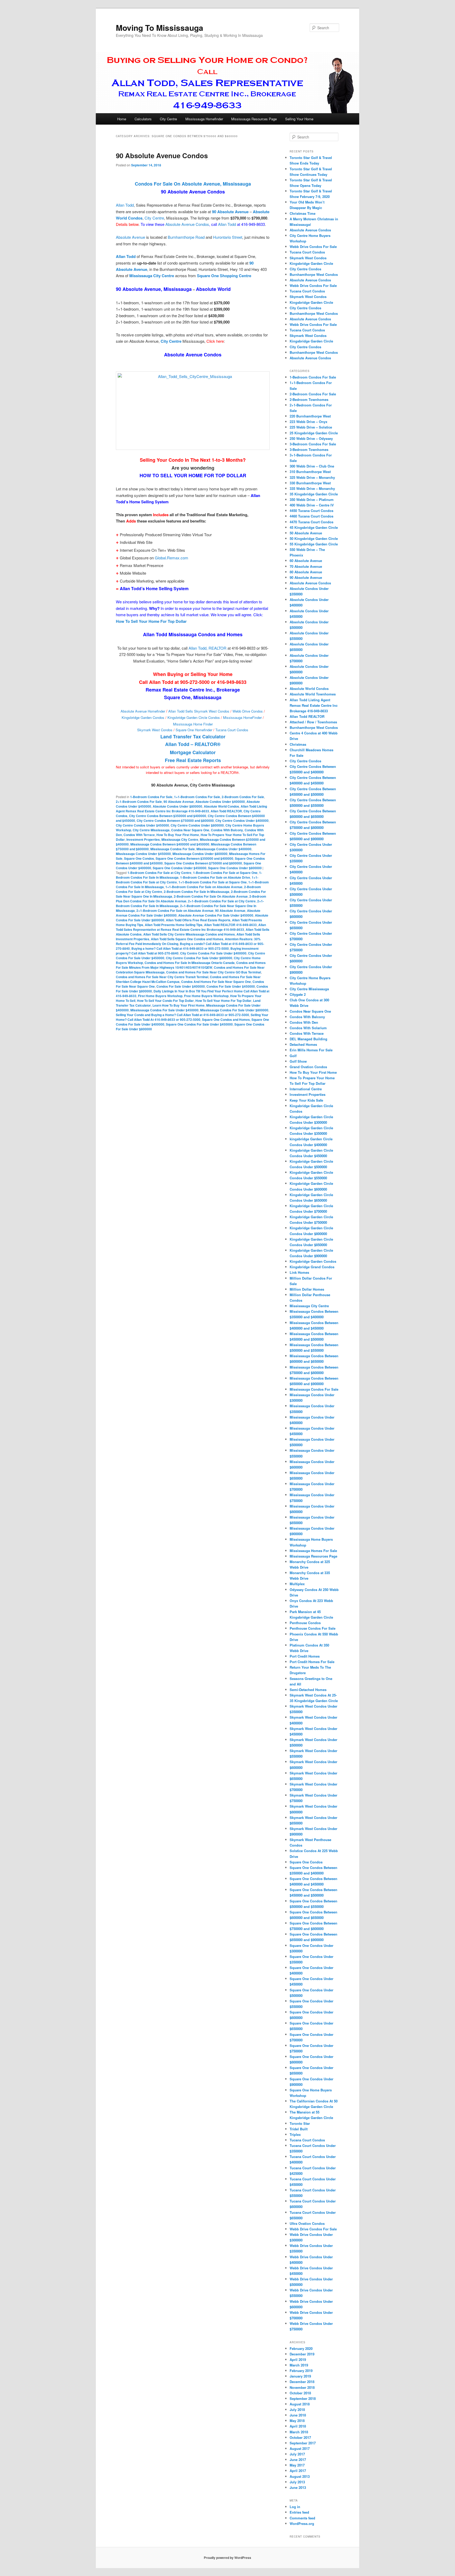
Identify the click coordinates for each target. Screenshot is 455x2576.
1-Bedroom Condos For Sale (151, 797)
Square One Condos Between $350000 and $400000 (194, 858)
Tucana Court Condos (232, 730)
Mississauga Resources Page (254, 119)
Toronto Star (300, 2123)
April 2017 (298, 2471)
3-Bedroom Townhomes (309, 449)
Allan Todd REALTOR (226, 811)
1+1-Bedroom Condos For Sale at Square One (213, 882)
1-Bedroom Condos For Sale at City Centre (159, 873)
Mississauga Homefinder (204, 119)
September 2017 (303, 2443)
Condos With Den (304, 1022)
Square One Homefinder (194, 730)
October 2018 (300, 2393)
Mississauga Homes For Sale (313, 1551)
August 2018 (300, 2404)
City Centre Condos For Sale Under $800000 (199, 958)
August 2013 (300, 2476)
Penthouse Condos (305, 1623)
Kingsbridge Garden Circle (311, 263)
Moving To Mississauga (160, 28)
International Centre (306, 1089)
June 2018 (298, 2415)
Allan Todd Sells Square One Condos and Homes (187, 939)
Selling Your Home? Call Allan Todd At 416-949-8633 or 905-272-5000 (192, 1017)
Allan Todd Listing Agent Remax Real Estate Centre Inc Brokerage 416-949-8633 (191, 809)
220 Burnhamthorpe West (310, 416)
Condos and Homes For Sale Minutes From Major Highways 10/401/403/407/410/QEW (191, 965)
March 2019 (299, 2365)
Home (122, 119)
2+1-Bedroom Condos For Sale (139, 802)
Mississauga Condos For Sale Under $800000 (234, 1010)
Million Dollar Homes (307, 1289)
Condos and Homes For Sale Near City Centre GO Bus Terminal (214, 972)
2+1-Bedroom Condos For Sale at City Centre (222, 901)
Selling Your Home (299, 119)
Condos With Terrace (139, 835)
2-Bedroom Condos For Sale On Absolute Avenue (211, 896)
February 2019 (301, 2371)
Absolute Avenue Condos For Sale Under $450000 (216, 915)
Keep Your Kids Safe (306, 1100)
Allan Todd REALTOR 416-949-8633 (230, 925)
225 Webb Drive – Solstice (311, 427)
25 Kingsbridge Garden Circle (314, 433)
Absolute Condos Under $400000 (220, 802)
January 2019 (300, 2376)
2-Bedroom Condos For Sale (243, 797)
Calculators (143, 119)
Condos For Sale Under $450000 (231, 986)
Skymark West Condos (155, 730)
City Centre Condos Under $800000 (197, 825)
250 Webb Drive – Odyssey (311, 438)
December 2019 (302, 2354)
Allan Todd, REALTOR (207, 648)
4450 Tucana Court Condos (311, 511)
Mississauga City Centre (180, 839)
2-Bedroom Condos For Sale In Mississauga (197, 892)
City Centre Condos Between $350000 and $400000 (168, 816)
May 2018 (297, 2421)
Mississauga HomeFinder (242, 717)
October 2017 (300, 2437)
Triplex (295, 2134)
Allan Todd (125, 205)
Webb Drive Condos (248, 711)
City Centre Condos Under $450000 (142, 825)
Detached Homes (303, 1044)
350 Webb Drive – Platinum (312, 499)
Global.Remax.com (172, 558)
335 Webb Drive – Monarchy (312, 488)
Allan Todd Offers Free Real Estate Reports (198, 920)
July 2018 (297, 2410)
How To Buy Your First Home (178, 835)
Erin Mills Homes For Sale (311, 1050)
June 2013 (298, 2487)
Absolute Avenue (130, 237)
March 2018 (299, 2432)
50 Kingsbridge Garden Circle (314, 538)
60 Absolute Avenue (306, 561)
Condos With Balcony (227, 830)
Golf (293, 1056)
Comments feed (302, 2518)
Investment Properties (143, 839)
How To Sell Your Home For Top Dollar (223, 1001)
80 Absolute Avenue (306, 572)
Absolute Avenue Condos (187, 224)
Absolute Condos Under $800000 (177, 806)
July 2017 (297, 2454)
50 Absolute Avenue (306, 533)
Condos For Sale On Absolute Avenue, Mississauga (193, 184)
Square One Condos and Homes (226, 1020)
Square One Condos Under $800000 (235, 868)
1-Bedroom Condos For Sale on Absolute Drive (215, 877)
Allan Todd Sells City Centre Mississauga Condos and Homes (189, 934)
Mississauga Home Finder (193, 724)
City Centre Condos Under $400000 (242, 820)
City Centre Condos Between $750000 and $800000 (175, 820)
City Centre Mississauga (151, 830)
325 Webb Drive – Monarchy (312, 477)
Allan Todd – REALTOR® (193, 744)
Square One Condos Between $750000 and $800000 (203, 863)
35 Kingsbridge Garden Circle (314, 494)
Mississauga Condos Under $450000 (143, 854)
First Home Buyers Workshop (160, 996)
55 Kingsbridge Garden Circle (314, 544)
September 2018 (303, 2398)
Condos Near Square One (190, 830)
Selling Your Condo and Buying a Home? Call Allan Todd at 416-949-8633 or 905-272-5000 (182, 1015)
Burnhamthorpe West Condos (314, 274)
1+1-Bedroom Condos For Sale (197, 797)
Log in (295, 2507)
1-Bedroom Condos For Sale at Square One (225, 873)
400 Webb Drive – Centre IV (312, 505)
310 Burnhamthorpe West (310, 472)
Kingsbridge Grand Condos (312, 1267)
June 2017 (298, 2460)
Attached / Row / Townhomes (313, 722)
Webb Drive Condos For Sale (313, 247)
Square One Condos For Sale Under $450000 (199, 1024)
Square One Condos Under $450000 (180, 868)
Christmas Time (303, 213)
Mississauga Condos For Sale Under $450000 (164, 1010)
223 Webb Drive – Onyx (308, 422)
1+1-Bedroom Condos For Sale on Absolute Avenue (204, 887)
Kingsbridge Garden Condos (143, 717)
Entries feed (299, 2512)
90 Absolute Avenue (179, 802)
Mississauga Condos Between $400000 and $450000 (170, 844)
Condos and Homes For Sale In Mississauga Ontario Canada (190, 963)
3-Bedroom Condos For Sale (313, 444)
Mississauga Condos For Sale (173, 849)
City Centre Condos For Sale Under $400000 (213, 953)
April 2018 (298, 2426)
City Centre (168, 119)
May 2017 (297, 2465)
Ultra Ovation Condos (307, 2223)
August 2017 (300, 2448)
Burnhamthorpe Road (186, 237)
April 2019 (298, 2359)
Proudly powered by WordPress (227, 2558)
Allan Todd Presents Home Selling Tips (174, 925)
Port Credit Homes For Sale (312, 1662)
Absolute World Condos (221, 806)
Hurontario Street (228, 237)
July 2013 (297, 2482)
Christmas (298, 744)
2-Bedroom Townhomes (309, 399)
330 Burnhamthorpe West (310, 483)
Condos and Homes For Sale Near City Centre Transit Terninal (162, 977)
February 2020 (301, 2348)
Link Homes (299, 1272)
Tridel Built (299, 2129)
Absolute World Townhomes (313, 694)
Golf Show (298, 1061)
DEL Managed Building (308, 1039)
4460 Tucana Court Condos (311, 516)
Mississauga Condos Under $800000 (200, 854)
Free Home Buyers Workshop (206, 996)
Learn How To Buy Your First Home (179, 1005)
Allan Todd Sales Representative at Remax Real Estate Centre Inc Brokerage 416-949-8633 (191, 927)
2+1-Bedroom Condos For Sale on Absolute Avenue (175, 911)
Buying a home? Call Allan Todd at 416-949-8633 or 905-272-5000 (180, 948)
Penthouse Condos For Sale (313, 1628)
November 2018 (302, 2387)
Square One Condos (139, 858)
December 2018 (302, 2382)
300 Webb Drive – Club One (312, 466)
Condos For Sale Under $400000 (181, 986)
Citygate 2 (298, 994)
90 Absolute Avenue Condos (162, 155)
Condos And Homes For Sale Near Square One (216, 982)
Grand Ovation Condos (308, 1067)
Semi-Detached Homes (308, 1690)
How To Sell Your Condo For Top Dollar (165, 1001)
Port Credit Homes (305, 1656)
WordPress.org (302, 2523)
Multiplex (297, 1584)
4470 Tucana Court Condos (311, 522)
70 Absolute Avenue (306, 566)
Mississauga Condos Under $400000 (224, 849)
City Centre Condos (305, 269)
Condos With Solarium (308, 1028)
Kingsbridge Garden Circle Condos (194, 717)
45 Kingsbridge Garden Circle (314, 527)
